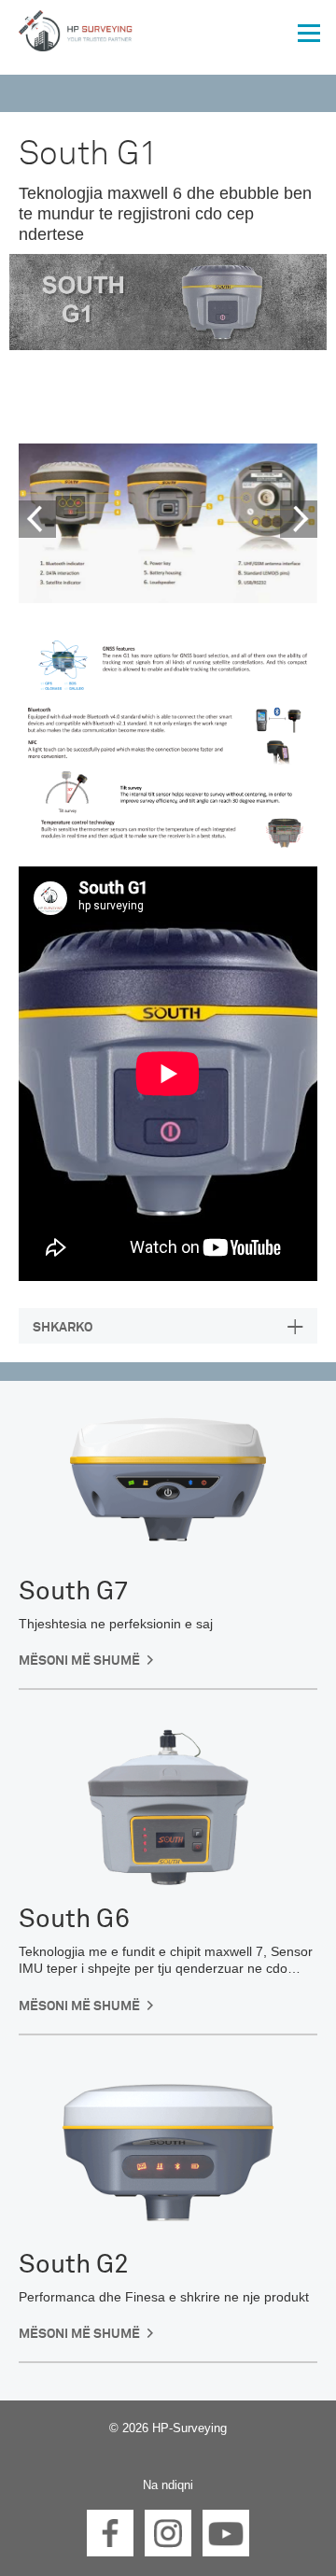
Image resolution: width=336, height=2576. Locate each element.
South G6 (74, 1920)
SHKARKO (63, 1328)
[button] (26, 523)
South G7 (74, 1592)
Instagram (168, 2533)
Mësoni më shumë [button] (79, 1661)
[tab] (168, 1326)
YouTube (226, 2533)
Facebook (110, 2533)
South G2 (74, 2265)
